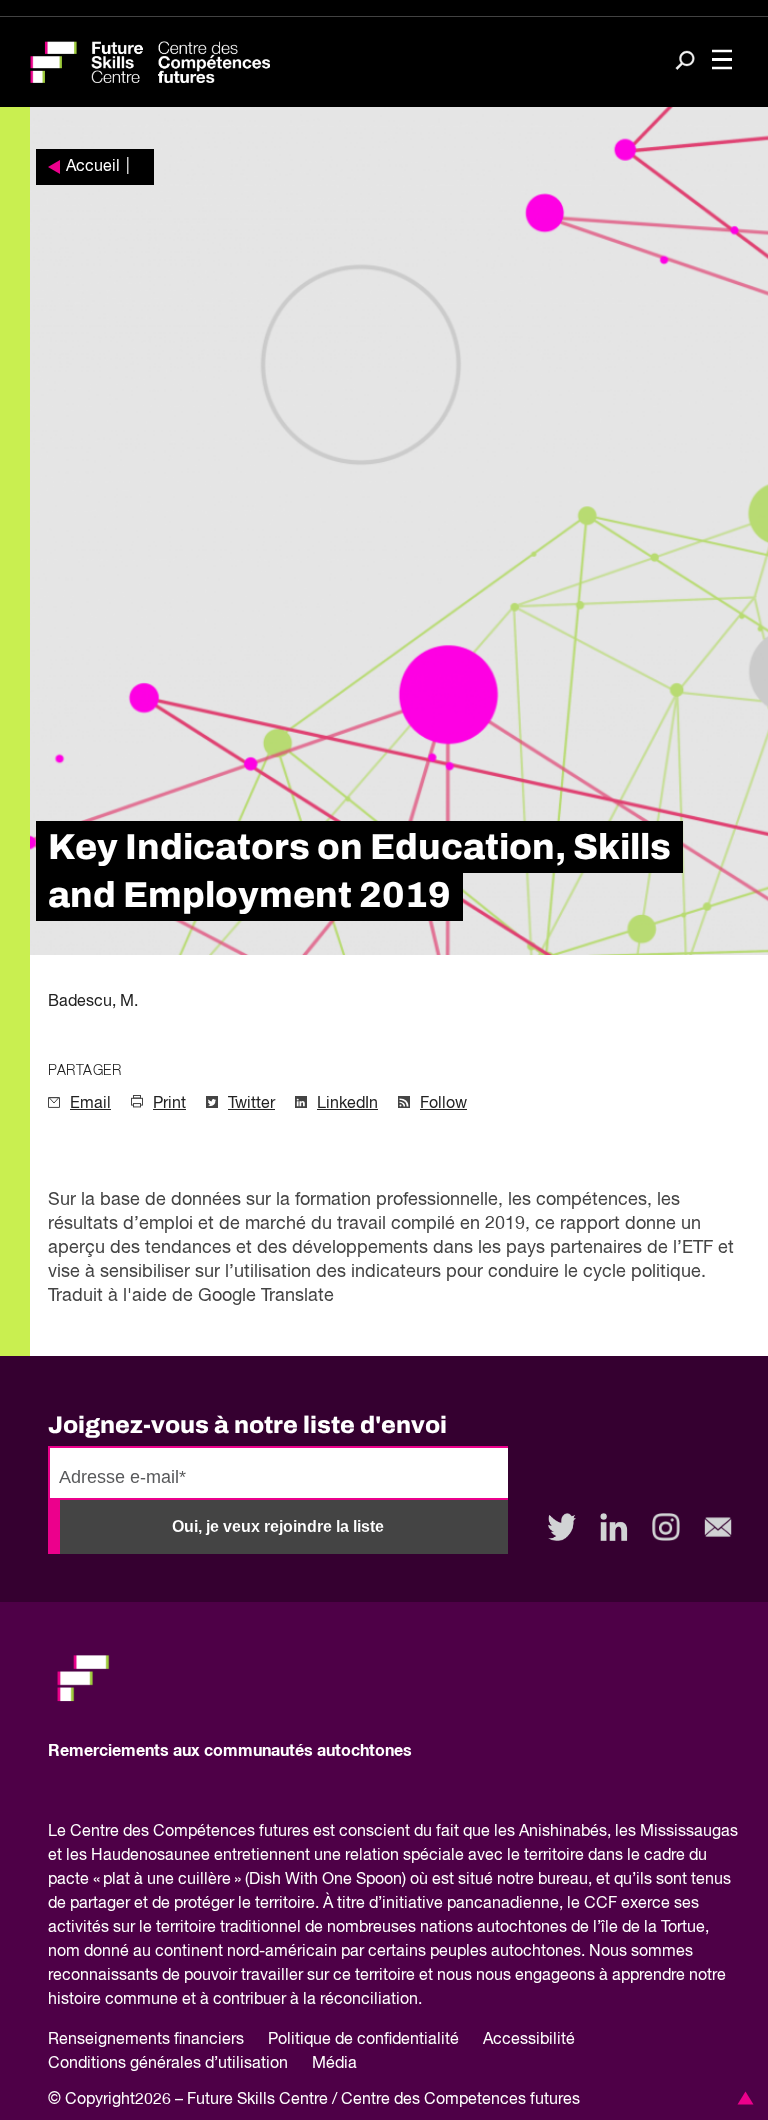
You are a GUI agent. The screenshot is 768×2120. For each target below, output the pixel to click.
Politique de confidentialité (363, 2040)
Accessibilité (529, 2040)
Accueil (93, 167)
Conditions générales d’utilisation (168, 2064)
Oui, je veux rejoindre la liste (278, 1526)
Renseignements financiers (146, 2040)
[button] (742, 2098)
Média (334, 2064)
